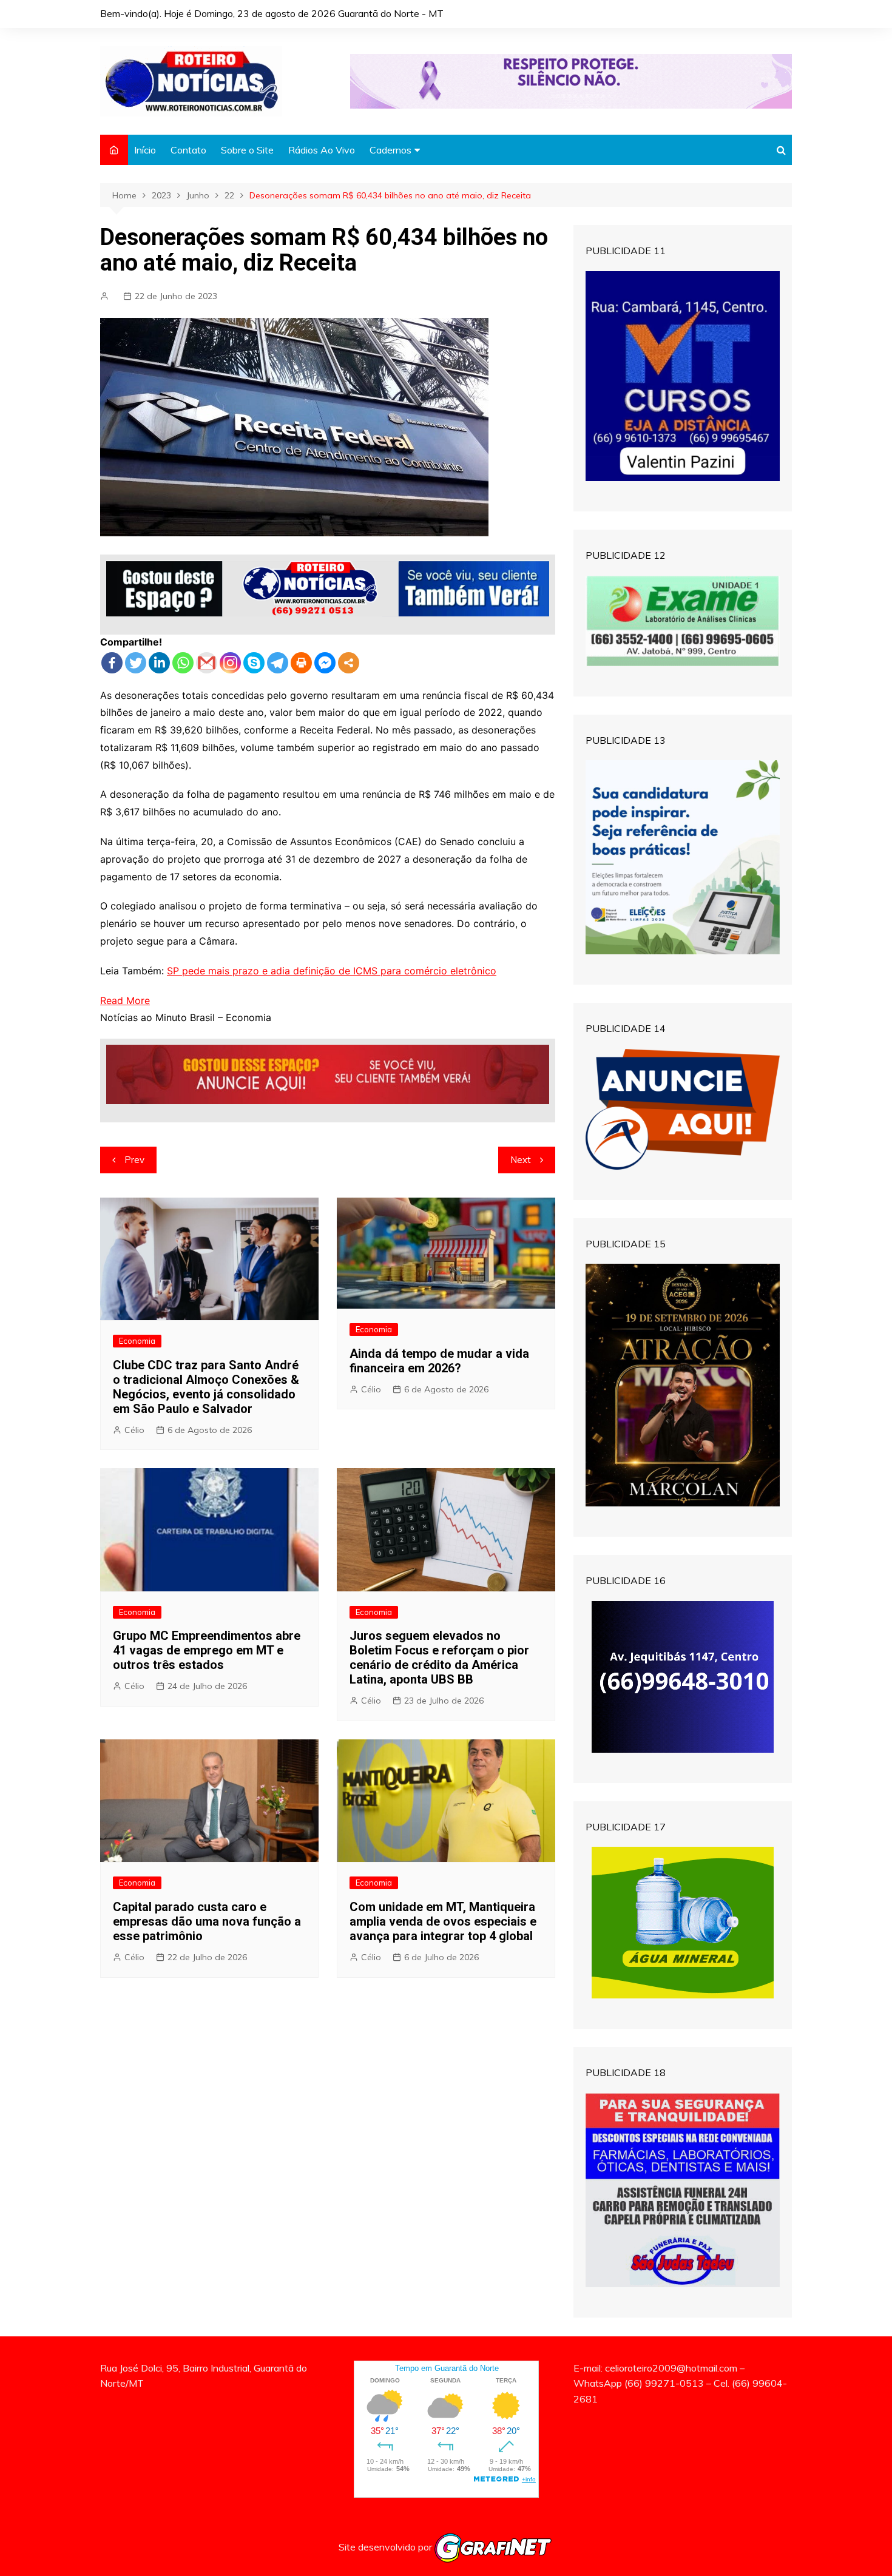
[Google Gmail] (207, 663)
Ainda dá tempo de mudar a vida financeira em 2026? (439, 1361)
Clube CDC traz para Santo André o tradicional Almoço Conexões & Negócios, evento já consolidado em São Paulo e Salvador (206, 1387)
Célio (134, 1430)
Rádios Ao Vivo (322, 150)
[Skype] (254, 663)
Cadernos (390, 150)
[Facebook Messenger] (325, 663)
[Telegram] (278, 663)
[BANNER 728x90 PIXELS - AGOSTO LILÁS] (571, 80)
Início (145, 150)
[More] (349, 663)
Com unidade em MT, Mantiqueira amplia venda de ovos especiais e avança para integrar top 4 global (443, 1921)
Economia (137, 1341)
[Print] (301, 663)
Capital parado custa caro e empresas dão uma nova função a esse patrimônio (207, 1921)
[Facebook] (112, 663)
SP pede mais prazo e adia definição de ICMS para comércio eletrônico (332, 971)
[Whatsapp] (183, 663)
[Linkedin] (159, 663)
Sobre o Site (247, 150)
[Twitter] (136, 663)
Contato (188, 150)
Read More (125, 1000)
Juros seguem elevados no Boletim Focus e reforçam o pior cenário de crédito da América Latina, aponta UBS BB (439, 1657)
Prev (134, 1160)
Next (521, 1160)
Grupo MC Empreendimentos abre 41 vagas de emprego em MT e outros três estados (207, 1650)
